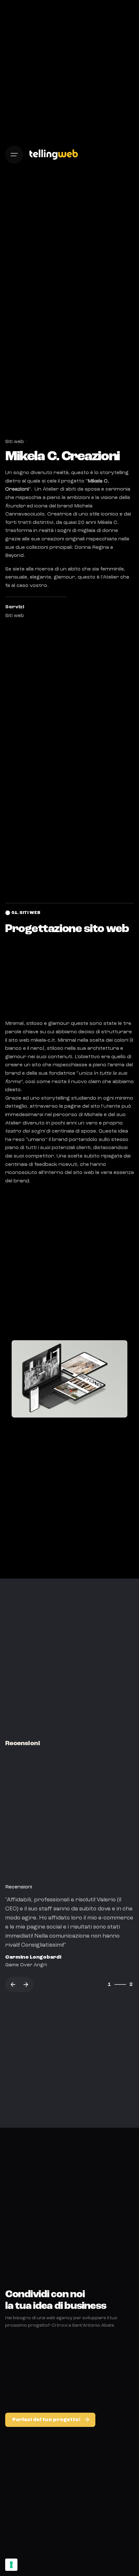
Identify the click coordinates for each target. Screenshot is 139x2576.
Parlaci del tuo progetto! (46, 2420)
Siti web (15, 442)
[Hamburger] (14, 155)
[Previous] (13, 1984)
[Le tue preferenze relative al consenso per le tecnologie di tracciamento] (11, 2565)
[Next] (26, 1984)
